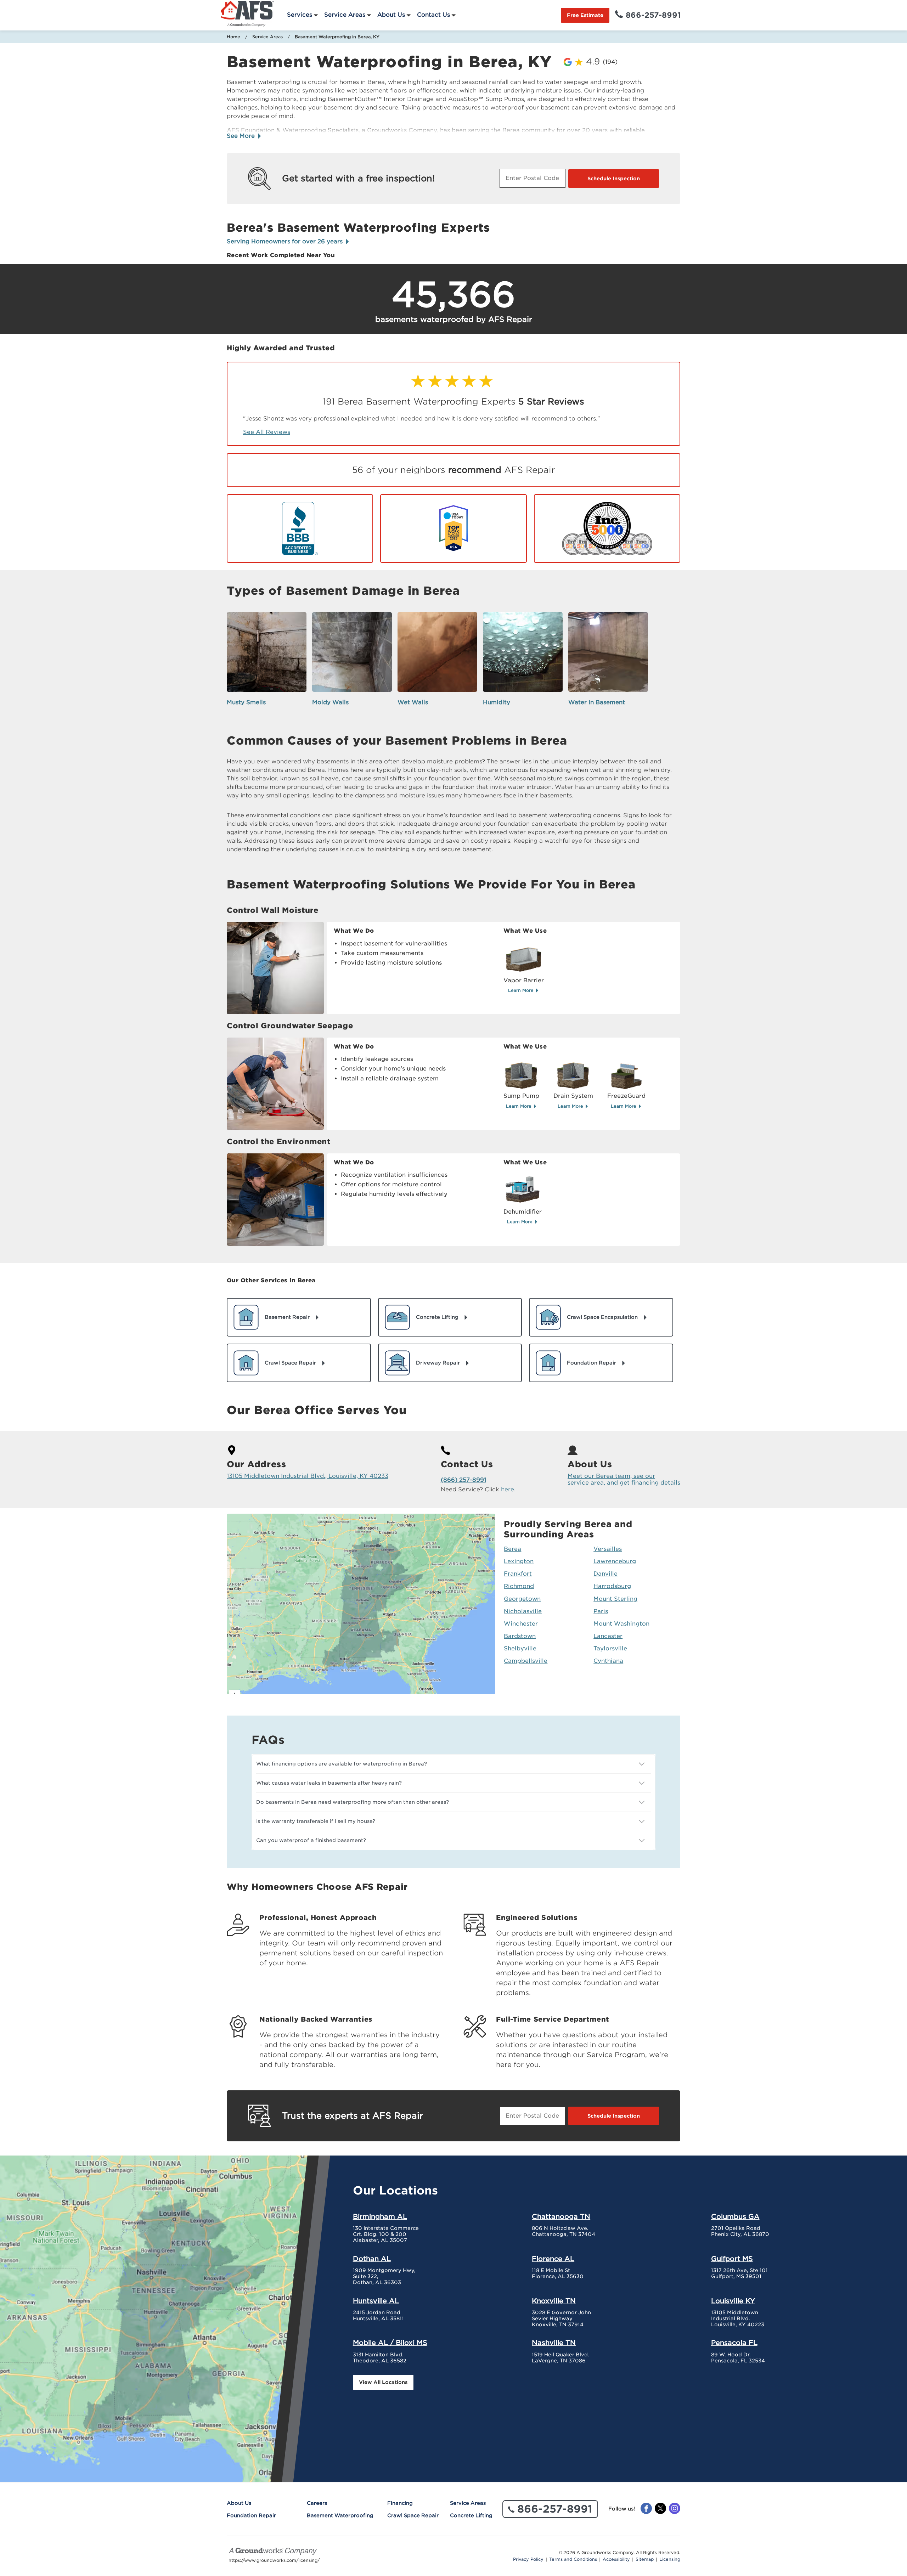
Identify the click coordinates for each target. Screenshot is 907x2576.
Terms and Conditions (573, 2559)
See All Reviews (267, 432)
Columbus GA (735, 2216)
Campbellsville (526, 1661)
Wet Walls (413, 702)
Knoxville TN (554, 2301)
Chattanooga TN (561, 2216)
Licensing (670, 2559)
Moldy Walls (330, 702)
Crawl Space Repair (413, 2515)
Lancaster (608, 1636)
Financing (400, 2503)
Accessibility (616, 2559)
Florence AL (553, 2259)
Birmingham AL (380, 2216)
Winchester (521, 1624)
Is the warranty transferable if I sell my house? (316, 1821)
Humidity (497, 702)
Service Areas (345, 15)
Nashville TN (554, 2343)
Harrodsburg (612, 1586)
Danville (605, 1574)
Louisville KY (733, 2301)
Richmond (519, 1586)
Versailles (608, 1549)
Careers (317, 2503)
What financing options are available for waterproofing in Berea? (342, 1764)
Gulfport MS (732, 2259)
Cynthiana (608, 1661)
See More (242, 136)
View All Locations (383, 2382)
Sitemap (645, 2559)
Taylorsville (610, 1648)
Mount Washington (621, 1624)
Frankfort (518, 1574)
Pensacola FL (734, 2343)
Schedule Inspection (614, 179)
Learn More (522, 990)
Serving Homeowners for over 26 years (286, 241)
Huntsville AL (376, 2301)
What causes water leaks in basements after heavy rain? (329, 1783)
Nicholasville (523, 1611)
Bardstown (520, 1636)
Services (300, 15)
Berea (512, 1549)
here (508, 1489)
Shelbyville (520, 1648)
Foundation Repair (251, 2515)
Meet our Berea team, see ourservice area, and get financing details (624, 1479)
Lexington (519, 1561)
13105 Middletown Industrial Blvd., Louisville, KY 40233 (308, 1476)
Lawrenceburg (615, 1561)
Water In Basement (597, 702)
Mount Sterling (615, 1599)
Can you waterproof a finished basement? (311, 1840)
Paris (601, 1611)
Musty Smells (246, 702)
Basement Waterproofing (340, 2515)
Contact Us (433, 15)
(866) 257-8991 (463, 1480)
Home (233, 37)
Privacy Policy (528, 2559)
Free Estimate (585, 15)
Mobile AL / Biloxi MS (390, 2343)
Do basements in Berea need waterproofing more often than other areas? (353, 1802)
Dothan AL (372, 2259)
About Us (391, 15)
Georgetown (522, 1599)
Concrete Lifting (471, 2515)
